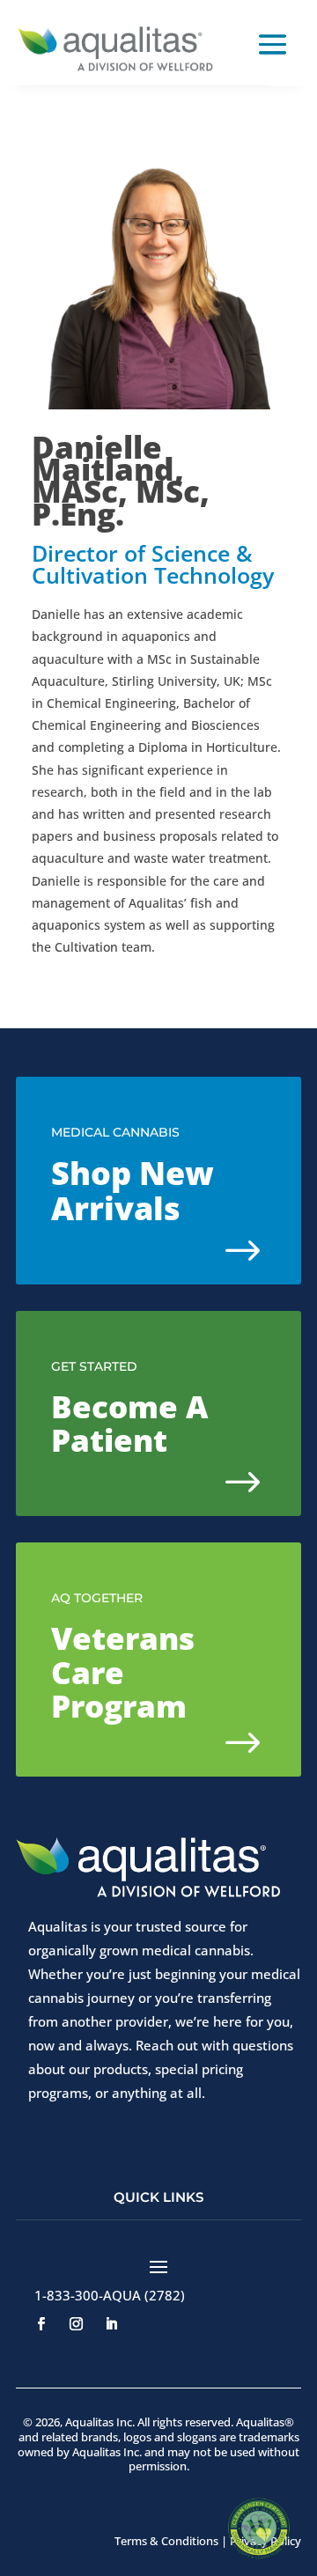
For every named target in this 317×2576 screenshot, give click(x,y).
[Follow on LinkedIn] (111, 2324)
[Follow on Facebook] (41, 2324)
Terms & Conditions (166, 2541)
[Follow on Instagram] (76, 2324)
